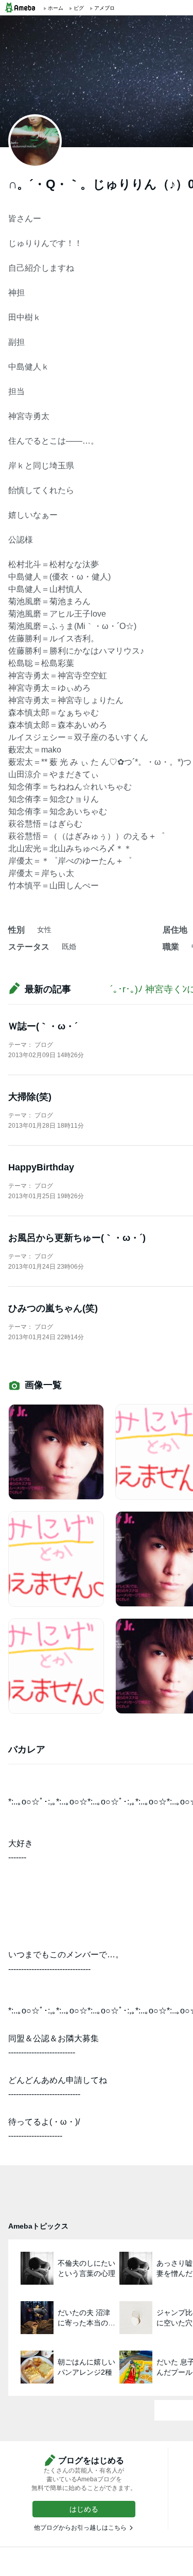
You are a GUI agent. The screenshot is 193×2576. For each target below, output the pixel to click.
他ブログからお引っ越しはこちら (80, 2528)
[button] (84, 2509)
